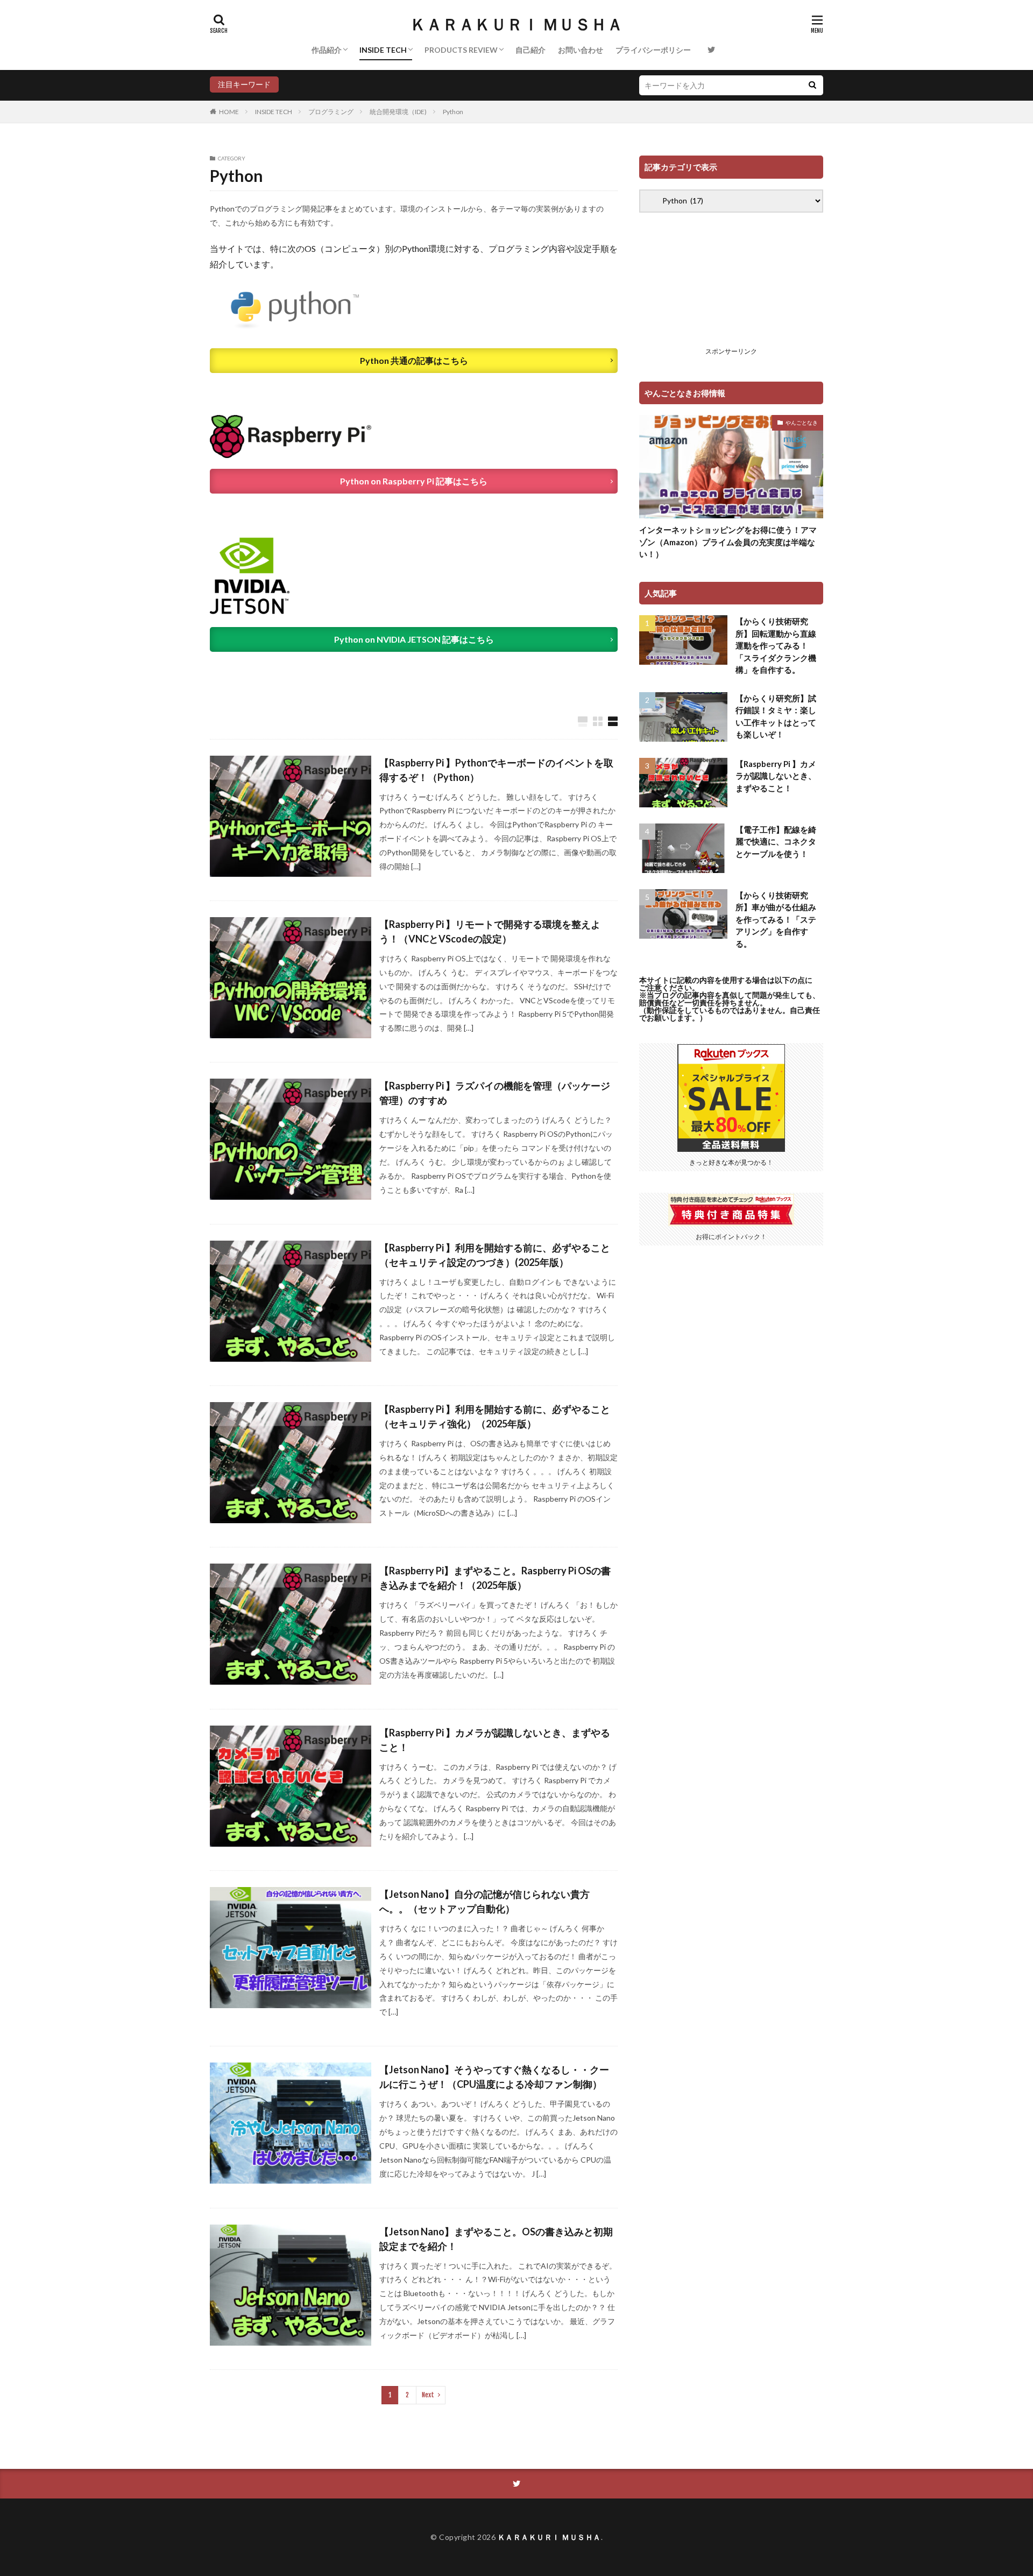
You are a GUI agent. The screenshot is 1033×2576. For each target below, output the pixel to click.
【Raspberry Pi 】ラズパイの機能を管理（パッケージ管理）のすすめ (495, 1093)
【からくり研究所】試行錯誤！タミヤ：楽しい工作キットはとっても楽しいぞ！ (776, 716)
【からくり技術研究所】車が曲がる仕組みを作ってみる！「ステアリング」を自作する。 (776, 919)
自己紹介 (530, 50)
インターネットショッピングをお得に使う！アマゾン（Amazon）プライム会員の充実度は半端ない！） (728, 542)
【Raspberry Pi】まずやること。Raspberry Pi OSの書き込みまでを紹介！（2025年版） (495, 1578)
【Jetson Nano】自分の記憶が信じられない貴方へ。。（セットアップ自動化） (484, 1901)
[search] (812, 85)
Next (428, 2395)
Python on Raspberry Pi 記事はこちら (414, 481)
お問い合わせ (581, 50)
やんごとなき (802, 423)
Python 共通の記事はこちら (414, 360)
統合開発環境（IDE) (398, 112)
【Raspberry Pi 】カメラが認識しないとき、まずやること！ (495, 1740)
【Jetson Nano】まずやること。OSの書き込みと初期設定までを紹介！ (496, 2239)
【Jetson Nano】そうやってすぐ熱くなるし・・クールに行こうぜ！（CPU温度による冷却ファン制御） (494, 2077)
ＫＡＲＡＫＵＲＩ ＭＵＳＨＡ (516, 24)
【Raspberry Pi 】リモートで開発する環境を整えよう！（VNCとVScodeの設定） (490, 931)
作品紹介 (327, 50)
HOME (229, 112)
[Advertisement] (731, 288)
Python (453, 112)
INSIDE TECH (383, 50)
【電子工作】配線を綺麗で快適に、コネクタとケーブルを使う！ (776, 842)
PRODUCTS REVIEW (461, 50)
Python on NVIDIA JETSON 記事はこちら (414, 639)
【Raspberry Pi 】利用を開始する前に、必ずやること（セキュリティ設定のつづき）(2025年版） (495, 1255)
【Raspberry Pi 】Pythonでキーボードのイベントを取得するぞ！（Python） (496, 770)
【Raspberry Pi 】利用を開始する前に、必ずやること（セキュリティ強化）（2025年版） (495, 1416)
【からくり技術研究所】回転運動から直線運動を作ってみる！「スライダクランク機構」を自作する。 (776, 645)
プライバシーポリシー (653, 50)
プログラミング (331, 112)
